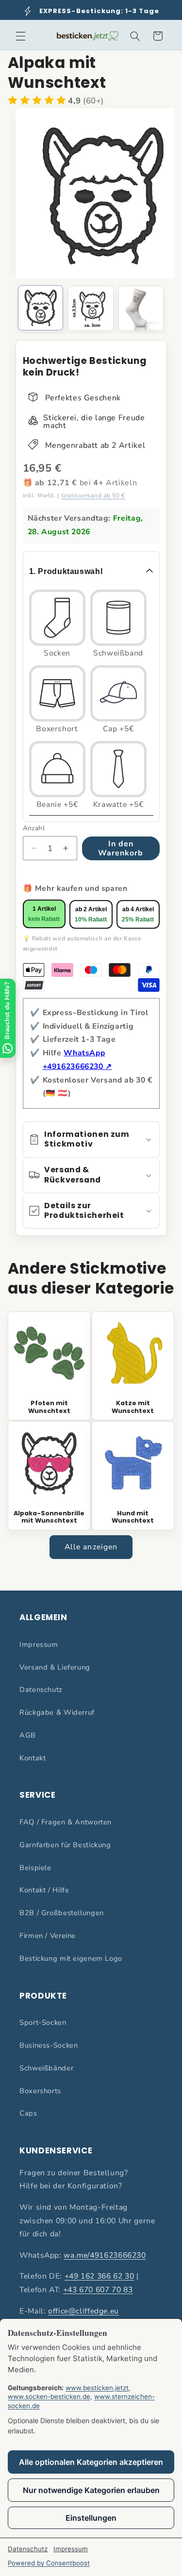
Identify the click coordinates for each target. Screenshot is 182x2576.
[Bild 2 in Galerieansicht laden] (91, 308)
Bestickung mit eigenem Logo (71, 1958)
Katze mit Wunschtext (133, 1407)
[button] (20, 36)
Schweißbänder (46, 2068)
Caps (28, 2113)
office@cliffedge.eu (83, 2311)
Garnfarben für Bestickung (65, 1845)
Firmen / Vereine (48, 1936)
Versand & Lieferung (55, 1667)
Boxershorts (40, 2091)
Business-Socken (49, 2045)
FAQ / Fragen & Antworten (66, 1822)
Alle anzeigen (91, 1547)
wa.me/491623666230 (105, 2255)
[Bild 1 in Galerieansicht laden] (41, 308)
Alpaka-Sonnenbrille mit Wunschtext (49, 1517)
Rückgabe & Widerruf (57, 1712)
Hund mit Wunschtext (133, 1517)
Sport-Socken (43, 2022)
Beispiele (35, 1868)
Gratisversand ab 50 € (93, 495)
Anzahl (34, 828)
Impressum (39, 1644)
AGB (28, 1735)
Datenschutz (41, 1690)
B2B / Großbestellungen (62, 1913)
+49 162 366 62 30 (99, 2276)
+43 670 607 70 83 (98, 2290)
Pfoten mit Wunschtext (49, 1407)
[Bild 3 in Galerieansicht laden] (141, 308)
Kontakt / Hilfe (44, 1890)
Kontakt (33, 1758)
